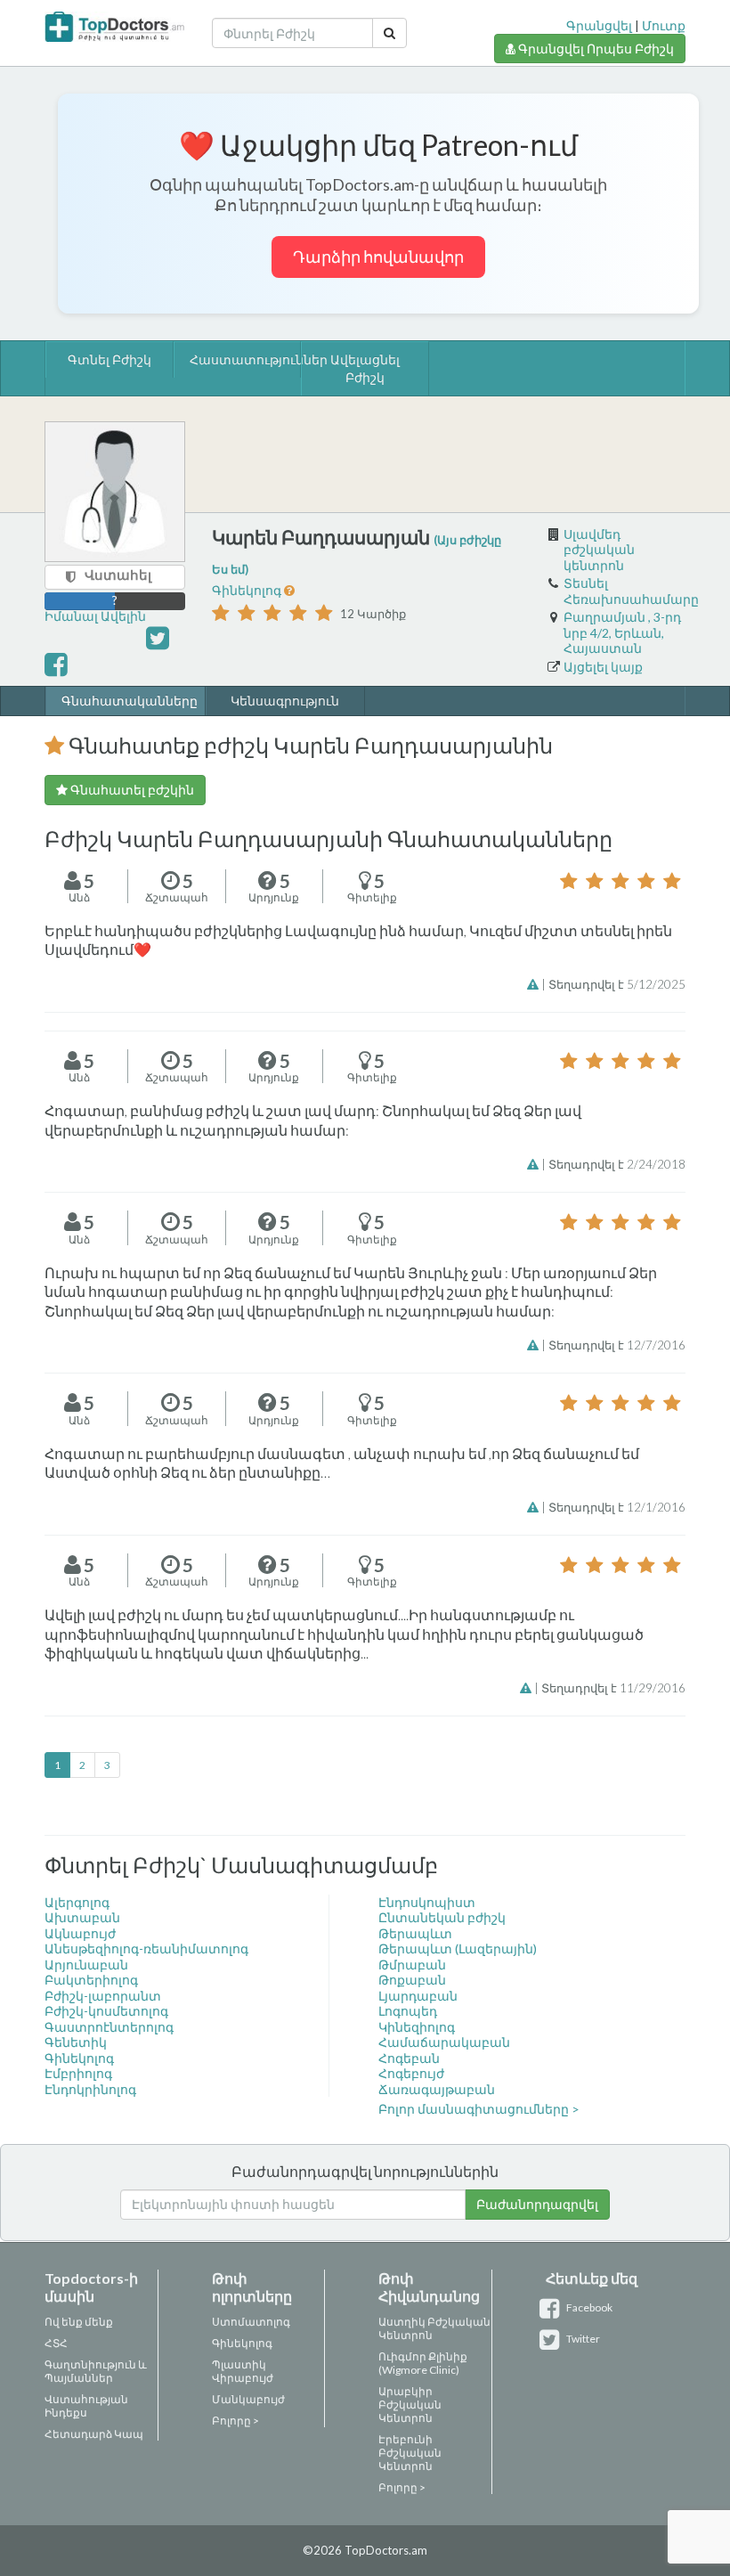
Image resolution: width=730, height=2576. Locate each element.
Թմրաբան (412, 1965)
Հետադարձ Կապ (94, 2434)
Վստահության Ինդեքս (86, 2406)
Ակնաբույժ (80, 1933)
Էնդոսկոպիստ (427, 1902)
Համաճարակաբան (444, 2042)
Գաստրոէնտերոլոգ (109, 2027)
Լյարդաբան (418, 1996)
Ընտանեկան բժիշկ (442, 1917)
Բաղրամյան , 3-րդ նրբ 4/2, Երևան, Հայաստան (622, 632)
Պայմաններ (79, 2378)
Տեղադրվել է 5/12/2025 (617, 984)
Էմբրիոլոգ (78, 2073)
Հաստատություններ (239, 359)
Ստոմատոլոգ (251, 2322)
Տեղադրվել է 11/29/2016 (613, 1688)
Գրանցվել (599, 25)
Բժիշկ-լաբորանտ (103, 1996)
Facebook (588, 2307)
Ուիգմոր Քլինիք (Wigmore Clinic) (423, 2363)
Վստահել (118, 575)
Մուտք (664, 25)
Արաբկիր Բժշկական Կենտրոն (410, 2405)
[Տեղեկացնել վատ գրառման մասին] (534, 984)
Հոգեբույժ (411, 2073)
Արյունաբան (86, 1965)
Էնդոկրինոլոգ (90, 2089)
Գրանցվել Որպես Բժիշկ (595, 49)
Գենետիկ (76, 2042)
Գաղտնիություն (90, 2364)
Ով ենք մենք (79, 2322)
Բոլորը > (235, 2421)
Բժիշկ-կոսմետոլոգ (106, 2011)
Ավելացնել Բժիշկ (365, 368)
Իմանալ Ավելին (95, 616)
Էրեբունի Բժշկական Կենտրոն (410, 2453)
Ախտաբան (82, 1917)
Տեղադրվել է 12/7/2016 (617, 1345)
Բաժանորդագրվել (537, 2204)
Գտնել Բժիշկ (109, 359)
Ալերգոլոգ (77, 1902)
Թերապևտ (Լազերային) (458, 1948)
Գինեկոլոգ (248, 590)
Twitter (582, 2339)
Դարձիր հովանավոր (378, 257)
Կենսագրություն (285, 701)
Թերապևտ (415, 1933)
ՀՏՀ (56, 2343)
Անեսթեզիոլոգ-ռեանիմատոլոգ (146, 1948)
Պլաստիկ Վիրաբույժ (243, 2371)
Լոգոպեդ (408, 2011)
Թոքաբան (412, 1980)
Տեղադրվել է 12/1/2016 (617, 1507)
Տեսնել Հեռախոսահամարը (631, 591)
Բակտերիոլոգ (91, 1980)
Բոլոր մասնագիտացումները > (479, 2109)
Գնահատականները (126, 701)
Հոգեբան (409, 2058)
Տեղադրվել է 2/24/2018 (617, 1164)
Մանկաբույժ (248, 2399)
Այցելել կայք (603, 667)
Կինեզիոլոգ (417, 2027)
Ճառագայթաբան (437, 2089)
